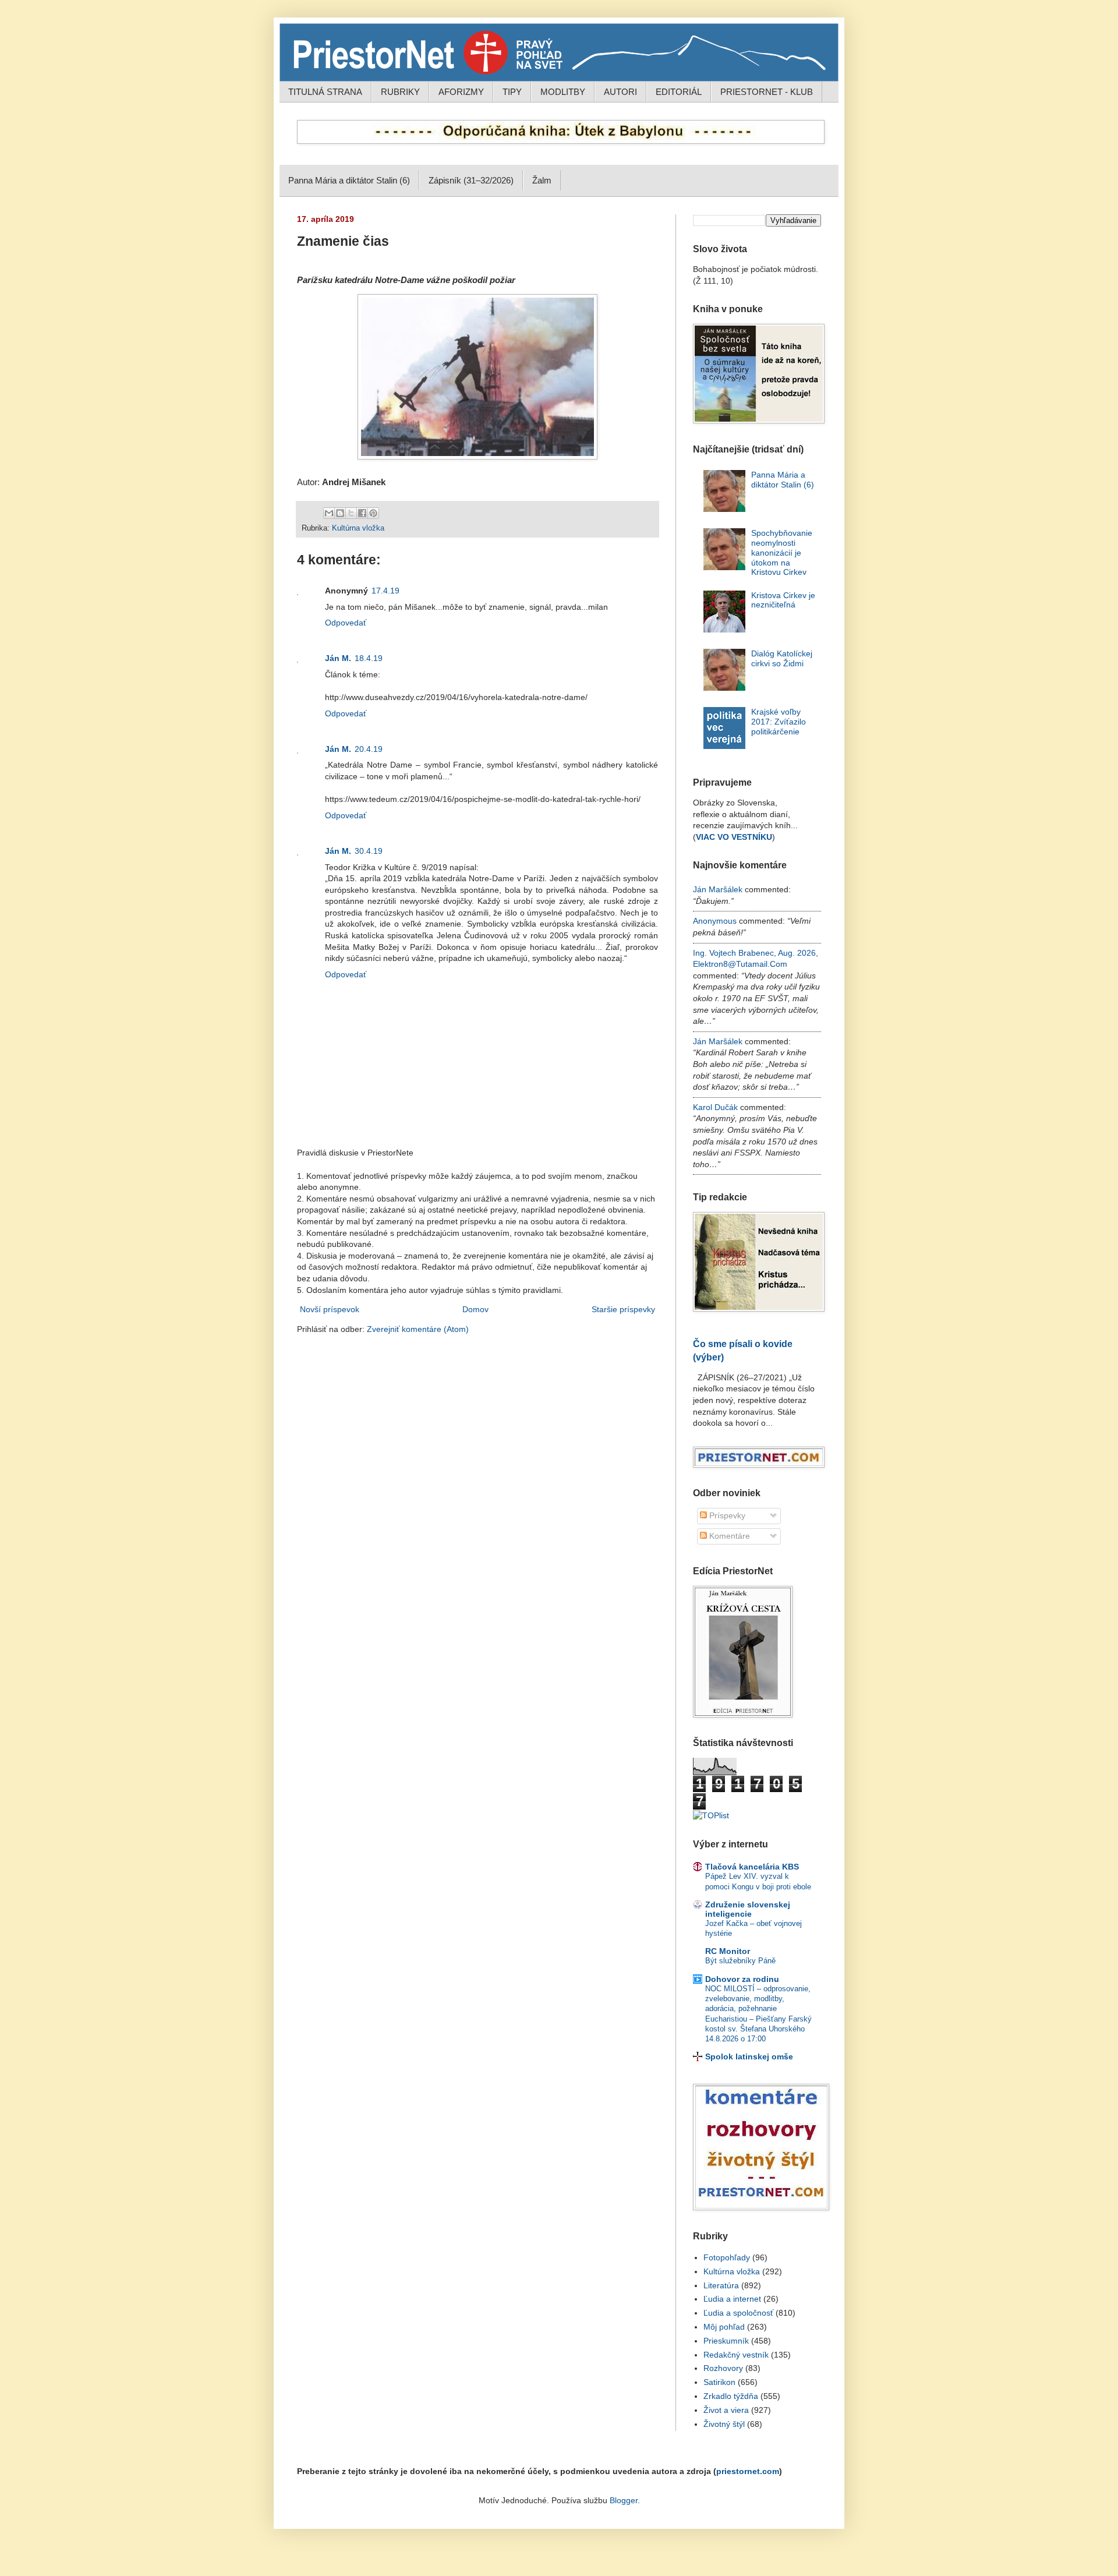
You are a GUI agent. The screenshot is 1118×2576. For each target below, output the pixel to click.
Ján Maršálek (718, 889)
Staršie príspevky (623, 1309)
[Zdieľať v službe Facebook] (362, 513)
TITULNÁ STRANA (325, 92)
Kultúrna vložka (358, 528)
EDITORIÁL (679, 92)
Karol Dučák (715, 1107)
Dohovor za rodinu (742, 1979)
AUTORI (620, 92)
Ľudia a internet (732, 2299)
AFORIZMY (461, 92)
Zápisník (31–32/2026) (471, 180)
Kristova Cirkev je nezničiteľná (783, 600)
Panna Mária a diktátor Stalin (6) (349, 180)
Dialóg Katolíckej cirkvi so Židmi (782, 658)
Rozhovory (723, 2368)
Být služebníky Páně (740, 1961)
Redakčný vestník (736, 2355)
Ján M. (338, 658)
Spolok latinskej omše (749, 2056)
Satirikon (719, 2382)
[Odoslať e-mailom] (329, 513)
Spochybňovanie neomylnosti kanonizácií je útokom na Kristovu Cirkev (782, 552)
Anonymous (715, 921)
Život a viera (726, 2410)
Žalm (542, 180)
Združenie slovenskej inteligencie (748, 1909)
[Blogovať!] (340, 513)
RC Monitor (728, 1951)
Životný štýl (724, 2424)
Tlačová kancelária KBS (752, 1867)
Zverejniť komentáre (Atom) (418, 1329)
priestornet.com (748, 2471)
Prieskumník (726, 2341)
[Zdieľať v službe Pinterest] (373, 513)
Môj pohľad (724, 2327)
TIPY (512, 92)
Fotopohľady (727, 2257)
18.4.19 (369, 658)
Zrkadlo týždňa (731, 2396)
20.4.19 (369, 749)
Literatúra (721, 2285)
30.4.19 (369, 851)
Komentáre (728, 1536)
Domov (475, 1309)
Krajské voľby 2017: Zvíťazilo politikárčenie (779, 722)
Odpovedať (346, 623)
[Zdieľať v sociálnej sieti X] (351, 513)
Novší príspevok (330, 1309)
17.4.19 (385, 591)
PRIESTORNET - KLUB (767, 92)
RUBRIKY (400, 92)
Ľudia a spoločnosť (738, 2313)
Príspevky (726, 1515)
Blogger (624, 2500)
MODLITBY (563, 92)
